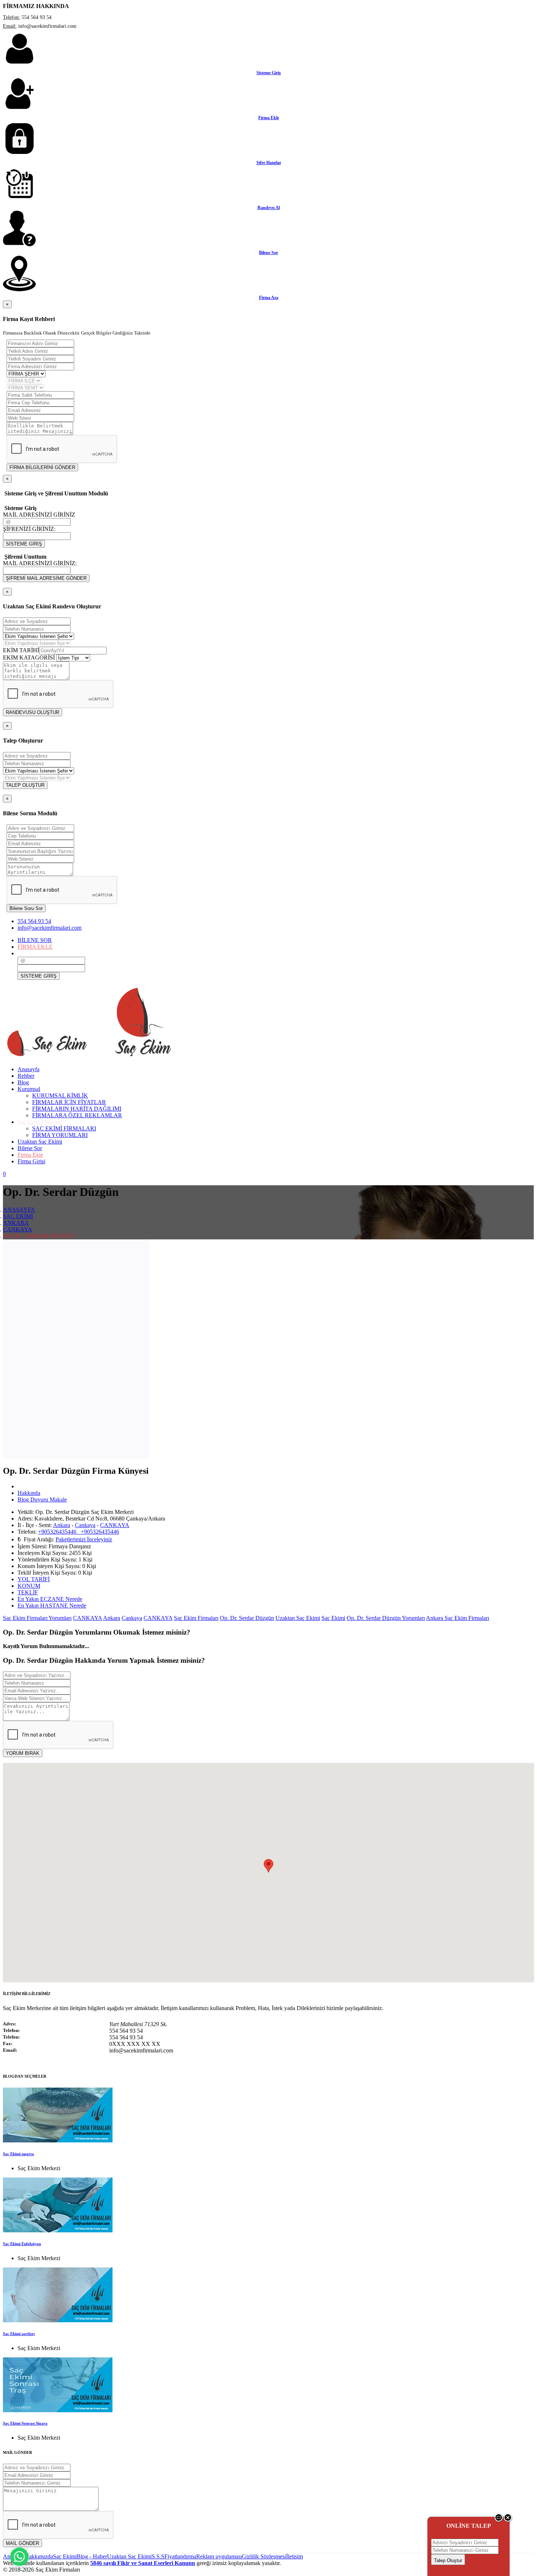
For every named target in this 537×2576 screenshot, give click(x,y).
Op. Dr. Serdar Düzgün (247, 1618)
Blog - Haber (92, 2556)
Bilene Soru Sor (26, 908)
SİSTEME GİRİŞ (24, 544)
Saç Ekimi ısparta (18, 2154)
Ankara (62, 1525)
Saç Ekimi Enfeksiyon (22, 2244)
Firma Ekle (269, 118)
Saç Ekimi (333, 1618)
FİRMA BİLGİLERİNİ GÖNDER (42, 467)
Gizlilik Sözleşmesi (264, 2556)
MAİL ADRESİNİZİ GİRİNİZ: (40, 563)
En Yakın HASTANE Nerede (52, 1606)
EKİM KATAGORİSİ (29, 658)
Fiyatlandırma (180, 2556)
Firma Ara (269, 298)
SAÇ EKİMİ (18, 1216)
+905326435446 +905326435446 (79, 1532)
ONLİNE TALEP (469, 2526)
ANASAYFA (19, 1210)
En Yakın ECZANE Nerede (50, 1599)
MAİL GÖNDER (22, 2543)
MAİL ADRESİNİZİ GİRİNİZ (39, 515)
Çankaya (85, 1525)
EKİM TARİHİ (21, 650)
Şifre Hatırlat (269, 163)
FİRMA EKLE (35, 947)
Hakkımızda (39, 2556)
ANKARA (16, 1223)
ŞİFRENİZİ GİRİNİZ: (29, 529)
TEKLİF (28, 1592)
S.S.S (158, 2556)
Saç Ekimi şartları (19, 2334)
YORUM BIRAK (23, 1753)
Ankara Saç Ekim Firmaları (458, 1618)
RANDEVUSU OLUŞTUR (33, 712)
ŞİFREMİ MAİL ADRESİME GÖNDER (46, 578)
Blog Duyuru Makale (42, 1499)
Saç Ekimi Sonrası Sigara (25, 2423)
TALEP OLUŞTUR (25, 785)
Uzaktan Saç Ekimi (298, 1618)
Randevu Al (269, 208)
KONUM (29, 1586)
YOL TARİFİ (34, 1579)
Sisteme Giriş (269, 73)
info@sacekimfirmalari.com (49, 928)
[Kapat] (508, 2520)
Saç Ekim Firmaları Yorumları (37, 1618)
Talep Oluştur (448, 2560)
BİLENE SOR (35, 940)
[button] (268, 1866)
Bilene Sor (268, 253)
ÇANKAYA (18, 1229)
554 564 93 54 (34, 921)
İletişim (294, 2556)
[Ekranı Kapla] (499, 2520)
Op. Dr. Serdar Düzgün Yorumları (386, 1618)
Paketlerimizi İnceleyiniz (84, 1539)
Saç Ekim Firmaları (196, 1618)
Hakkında (29, 1493)
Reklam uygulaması (219, 2556)
